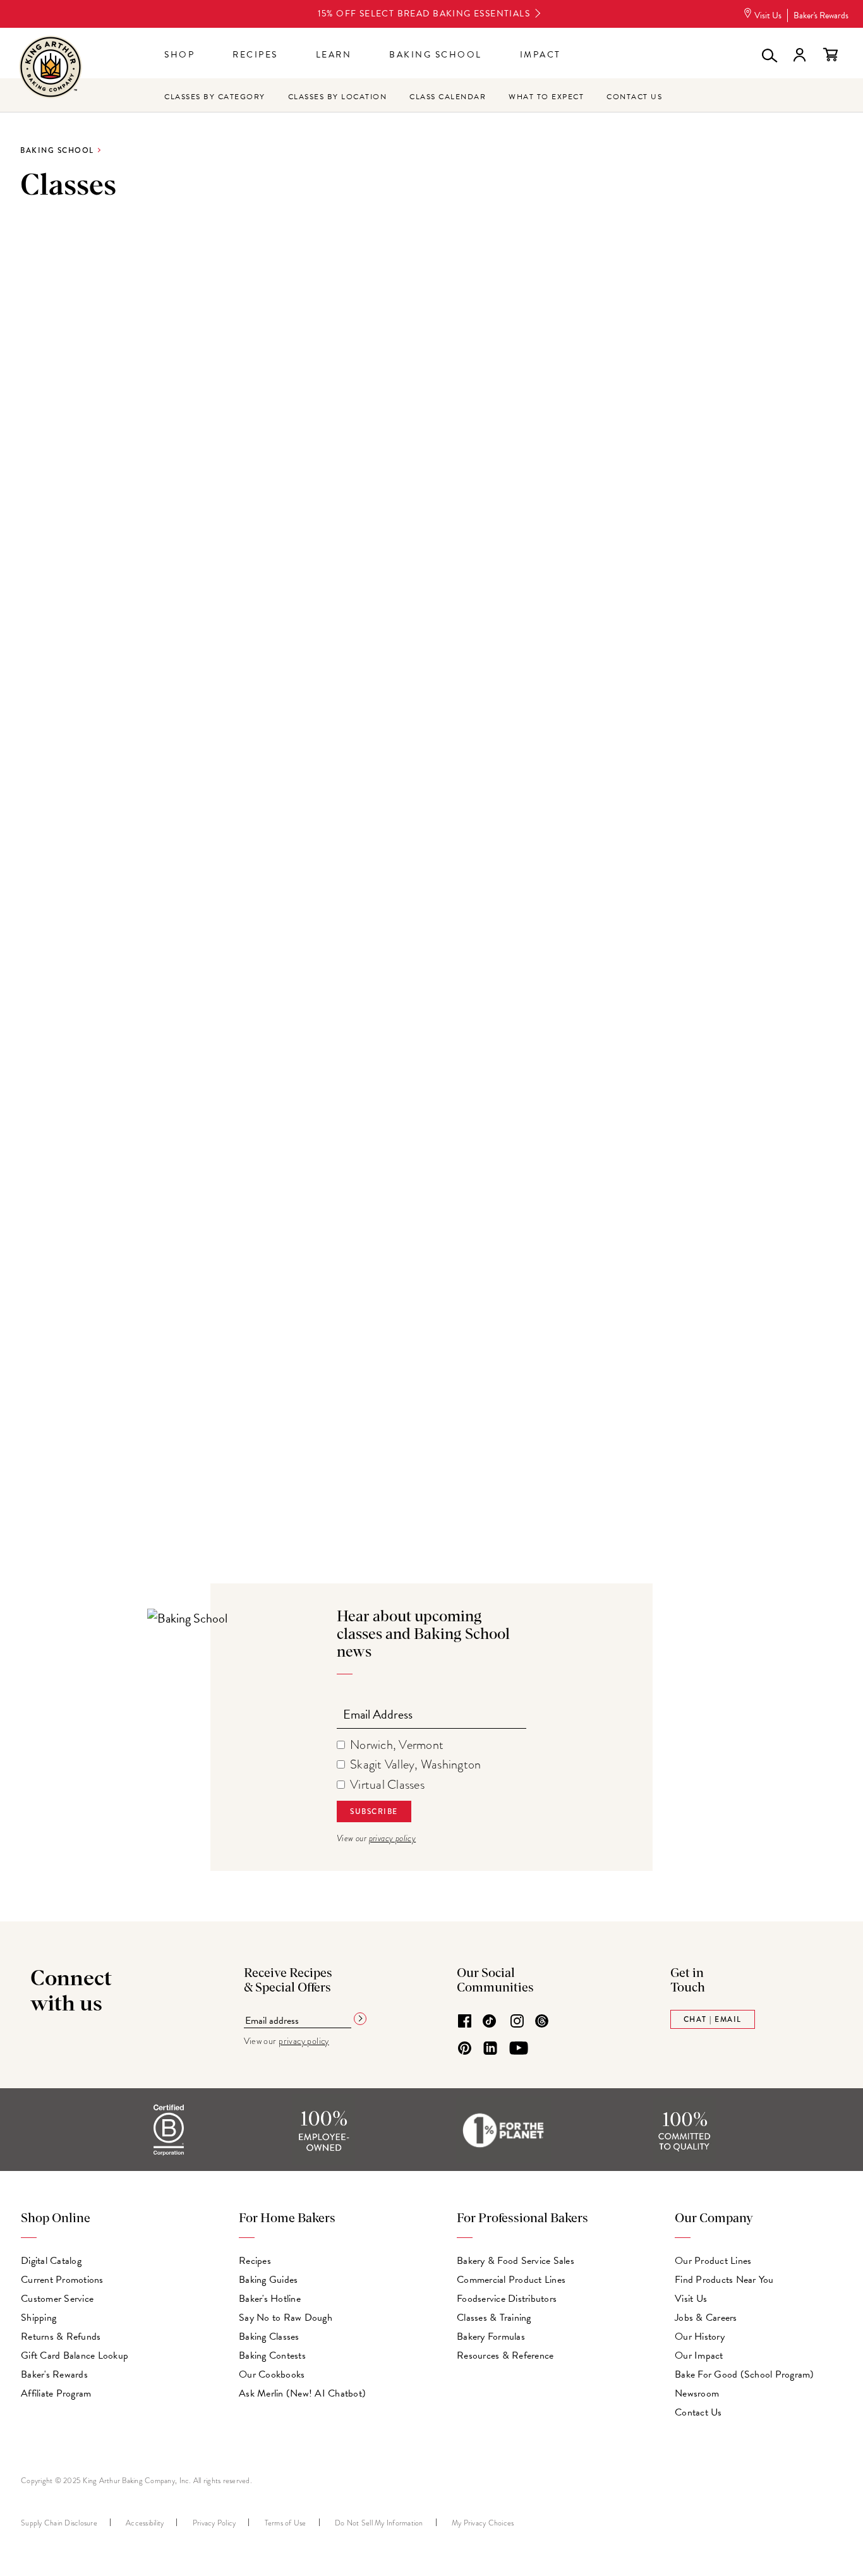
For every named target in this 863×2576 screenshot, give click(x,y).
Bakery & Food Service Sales (516, 2261)
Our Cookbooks (272, 2374)
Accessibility (145, 2523)
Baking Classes (269, 2337)
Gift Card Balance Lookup (75, 2355)
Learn (334, 55)
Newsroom (697, 2393)
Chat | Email (713, 2019)
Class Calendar (448, 97)
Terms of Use (286, 2523)
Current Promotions (62, 2280)
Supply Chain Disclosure (59, 2523)
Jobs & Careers (706, 2318)
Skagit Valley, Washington (415, 1764)
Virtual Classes (387, 1785)
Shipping (39, 2318)
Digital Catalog (51, 2261)
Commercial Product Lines (511, 2280)
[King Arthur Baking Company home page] (51, 69)
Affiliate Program (56, 2393)
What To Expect (546, 97)
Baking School (436, 55)
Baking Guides (268, 2280)
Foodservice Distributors (507, 2299)
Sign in (799, 55)
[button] (768, 55)
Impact (540, 55)
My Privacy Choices (483, 2523)
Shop (179, 55)
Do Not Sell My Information (379, 2523)
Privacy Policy (214, 2523)
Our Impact (699, 2355)
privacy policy (393, 1838)
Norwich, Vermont (397, 1745)
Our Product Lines (713, 2261)
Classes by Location (338, 97)
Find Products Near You (724, 2280)
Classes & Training (494, 2318)
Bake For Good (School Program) (745, 2374)
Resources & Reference (505, 2355)
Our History (700, 2337)
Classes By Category (215, 97)
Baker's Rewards (821, 15)
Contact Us (634, 97)
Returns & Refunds (61, 2337)
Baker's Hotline (270, 2299)
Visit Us (768, 15)
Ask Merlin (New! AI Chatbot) (302, 2393)
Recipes (255, 55)
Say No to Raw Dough (286, 2318)
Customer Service (57, 2299)
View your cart (830, 55)
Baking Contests (272, 2355)
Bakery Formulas (491, 2337)
